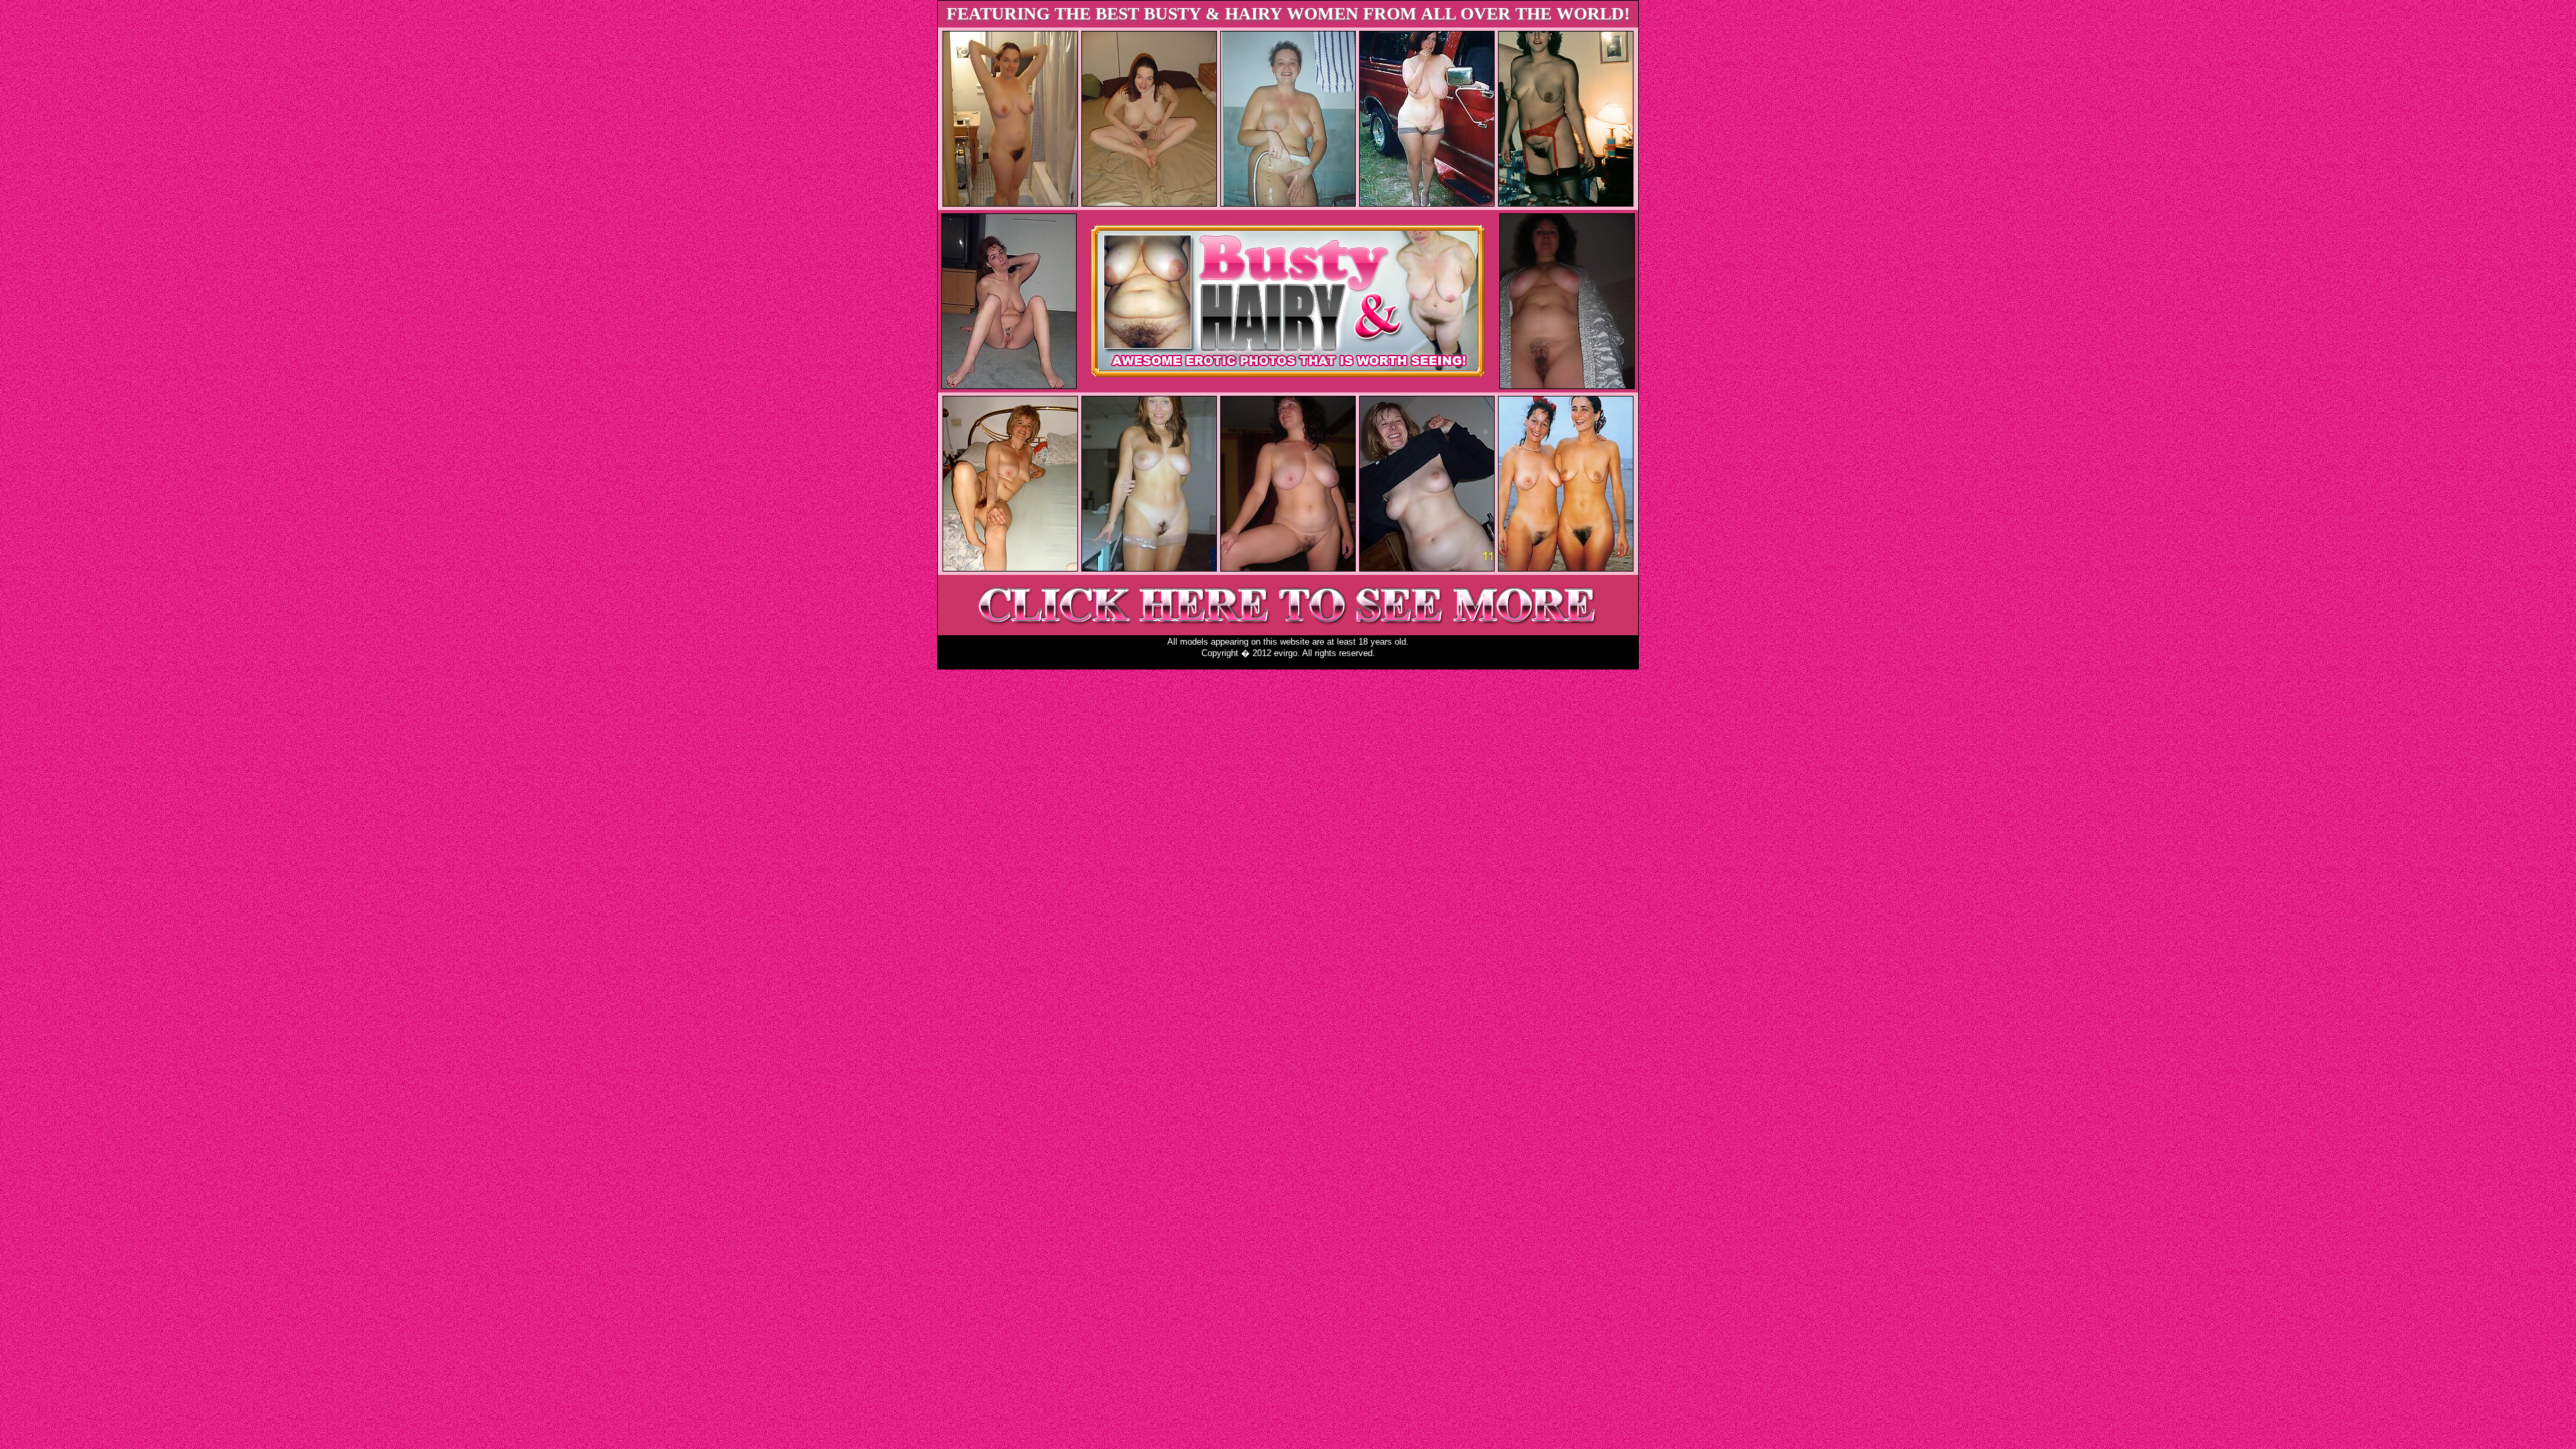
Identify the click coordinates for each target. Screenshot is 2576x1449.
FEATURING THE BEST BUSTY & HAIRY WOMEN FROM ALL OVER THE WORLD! (1288, 14)
